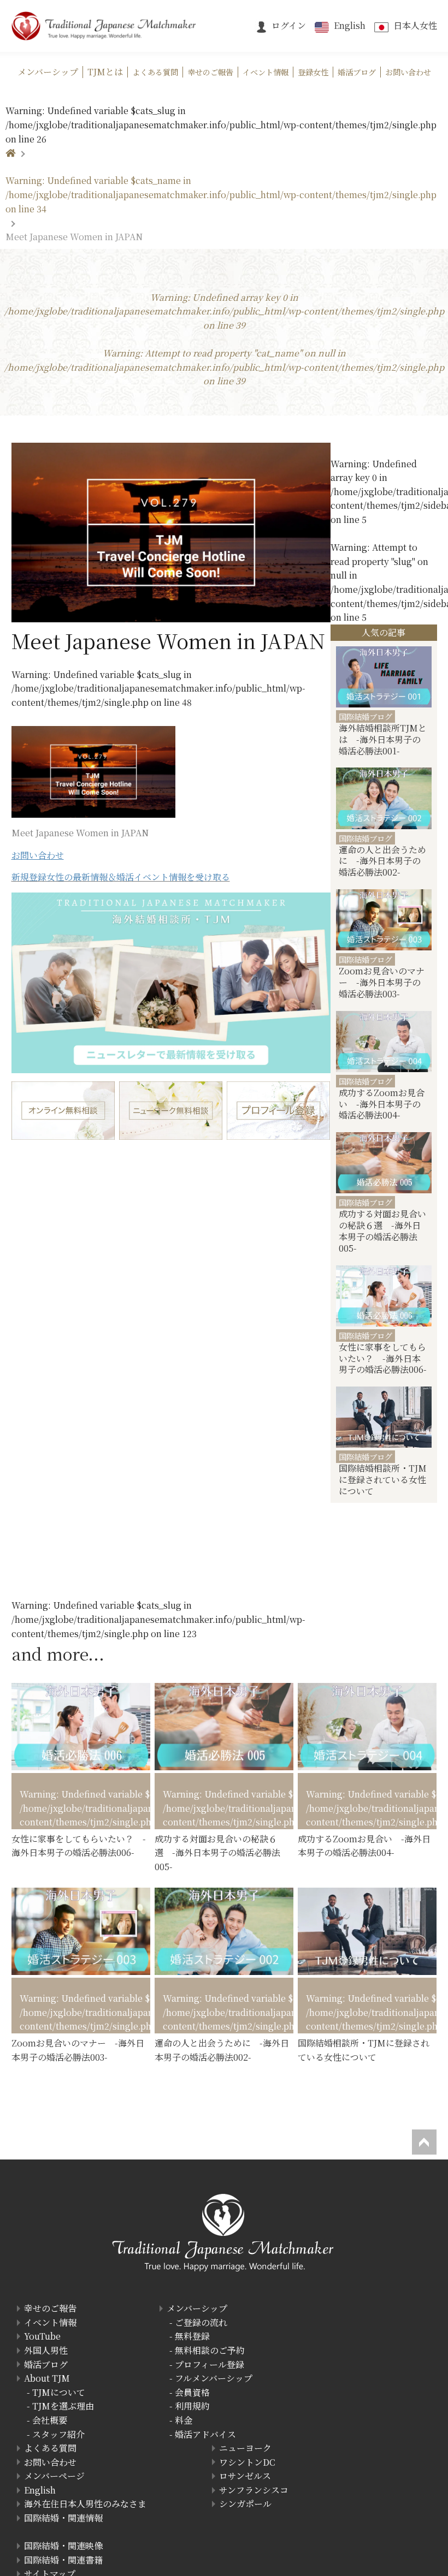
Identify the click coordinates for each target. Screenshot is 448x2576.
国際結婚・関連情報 (63, 2518)
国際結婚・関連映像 (63, 2546)
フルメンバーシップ (214, 2378)
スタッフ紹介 (58, 2434)
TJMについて (59, 2392)
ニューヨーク (245, 2448)
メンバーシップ (197, 2308)
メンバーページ (54, 2476)
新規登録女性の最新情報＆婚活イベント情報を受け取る (121, 877)
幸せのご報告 (50, 2308)
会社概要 (50, 2420)
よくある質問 (50, 2448)
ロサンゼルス (245, 2476)
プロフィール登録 (210, 2364)
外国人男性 (46, 2350)
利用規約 (192, 2406)
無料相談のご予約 (210, 2350)
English (350, 25)
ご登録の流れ (201, 2322)
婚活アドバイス (205, 2434)
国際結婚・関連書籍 (63, 2560)
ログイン (289, 25)
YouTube (42, 2336)
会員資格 (192, 2392)
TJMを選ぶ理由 (63, 2406)
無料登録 (192, 2336)
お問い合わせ (50, 2462)
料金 (184, 2420)
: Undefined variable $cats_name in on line (221, 194)
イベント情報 (50, 2322)
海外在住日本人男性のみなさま (85, 2504)
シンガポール (245, 2504)
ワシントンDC (247, 2462)
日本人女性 (415, 25)
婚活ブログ (46, 2364)
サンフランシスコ (254, 2490)
